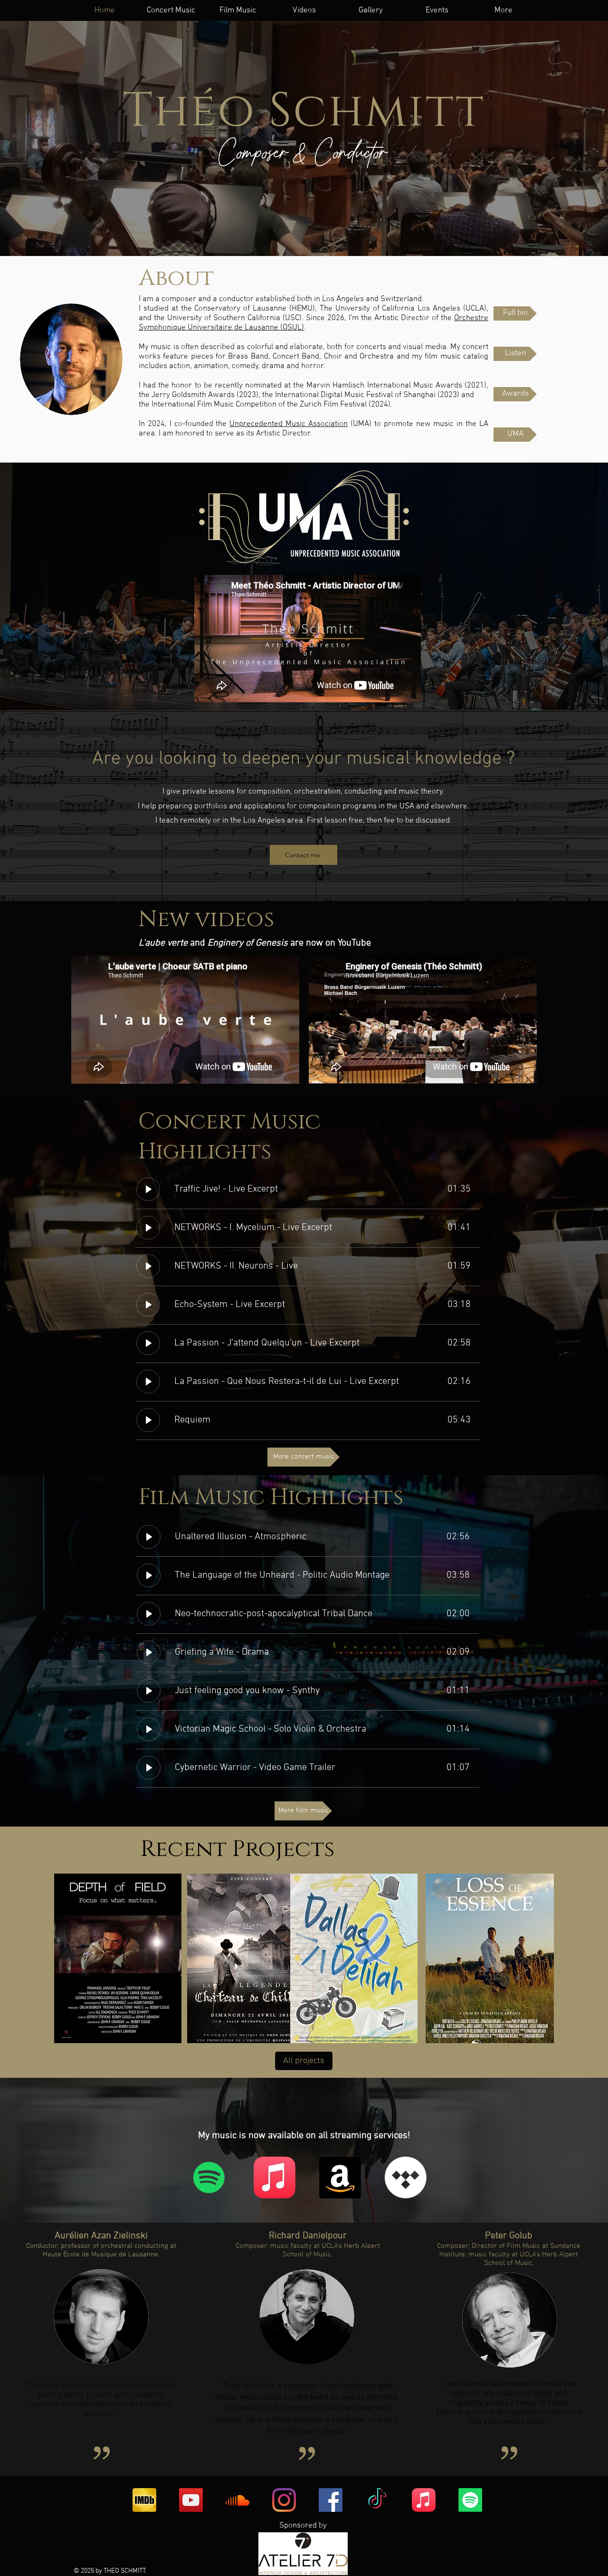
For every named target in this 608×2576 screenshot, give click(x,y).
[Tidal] (406, 2178)
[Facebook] (331, 2500)
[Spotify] (209, 2178)
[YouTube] (191, 2500)
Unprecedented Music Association (289, 424)
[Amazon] (340, 2178)
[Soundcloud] (237, 2500)
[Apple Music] (275, 2178)
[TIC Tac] (377, 2500)
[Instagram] (284, 2500)
